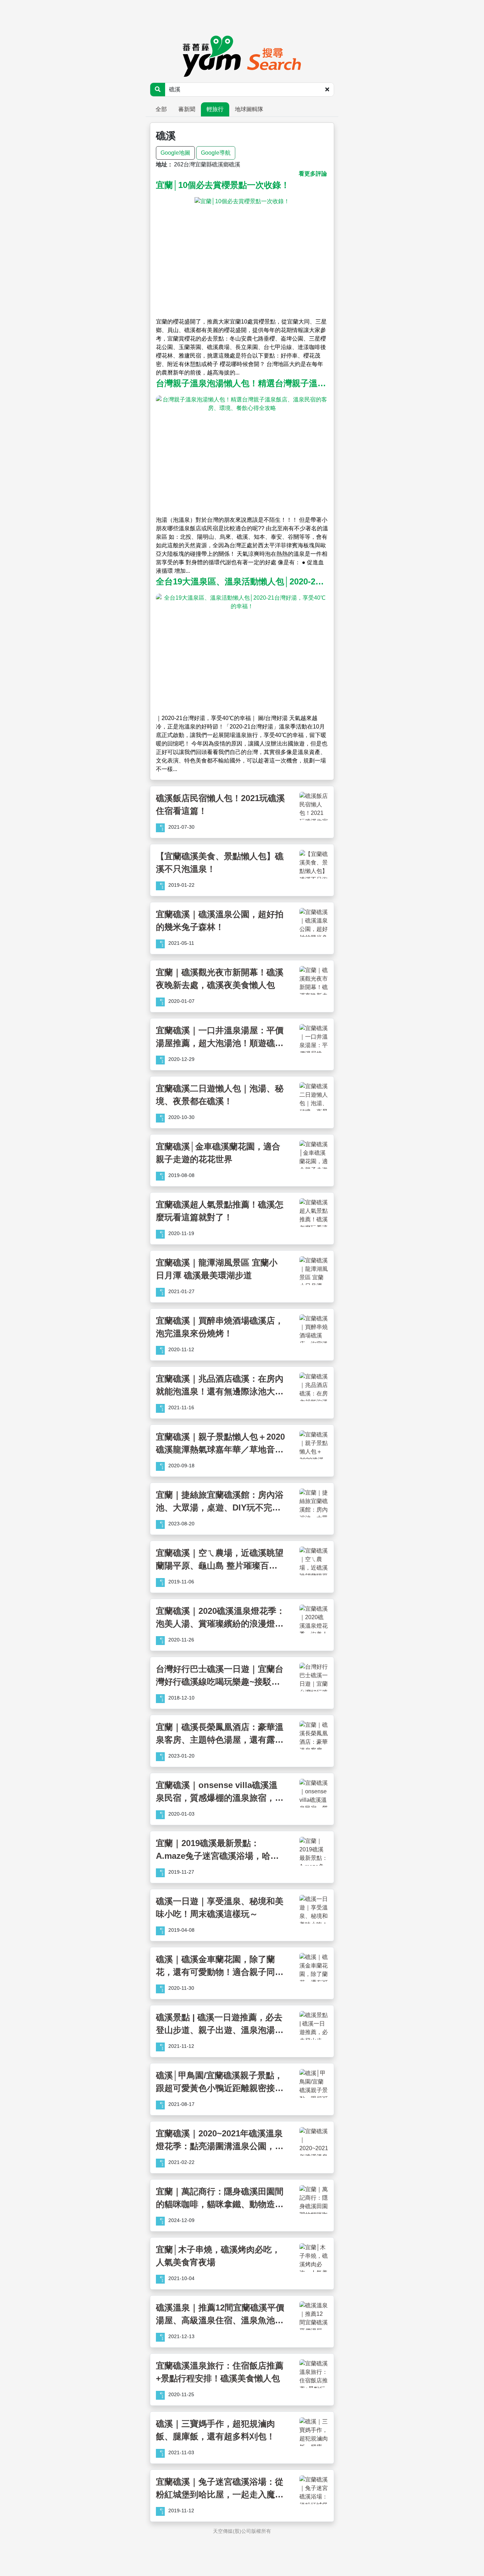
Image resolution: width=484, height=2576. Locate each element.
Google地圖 (175, 153)
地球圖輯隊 (249, 109)
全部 (161, 109)
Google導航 (216, 153)
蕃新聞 (187, 109)
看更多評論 (313, 174)
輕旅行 (215, 109)
